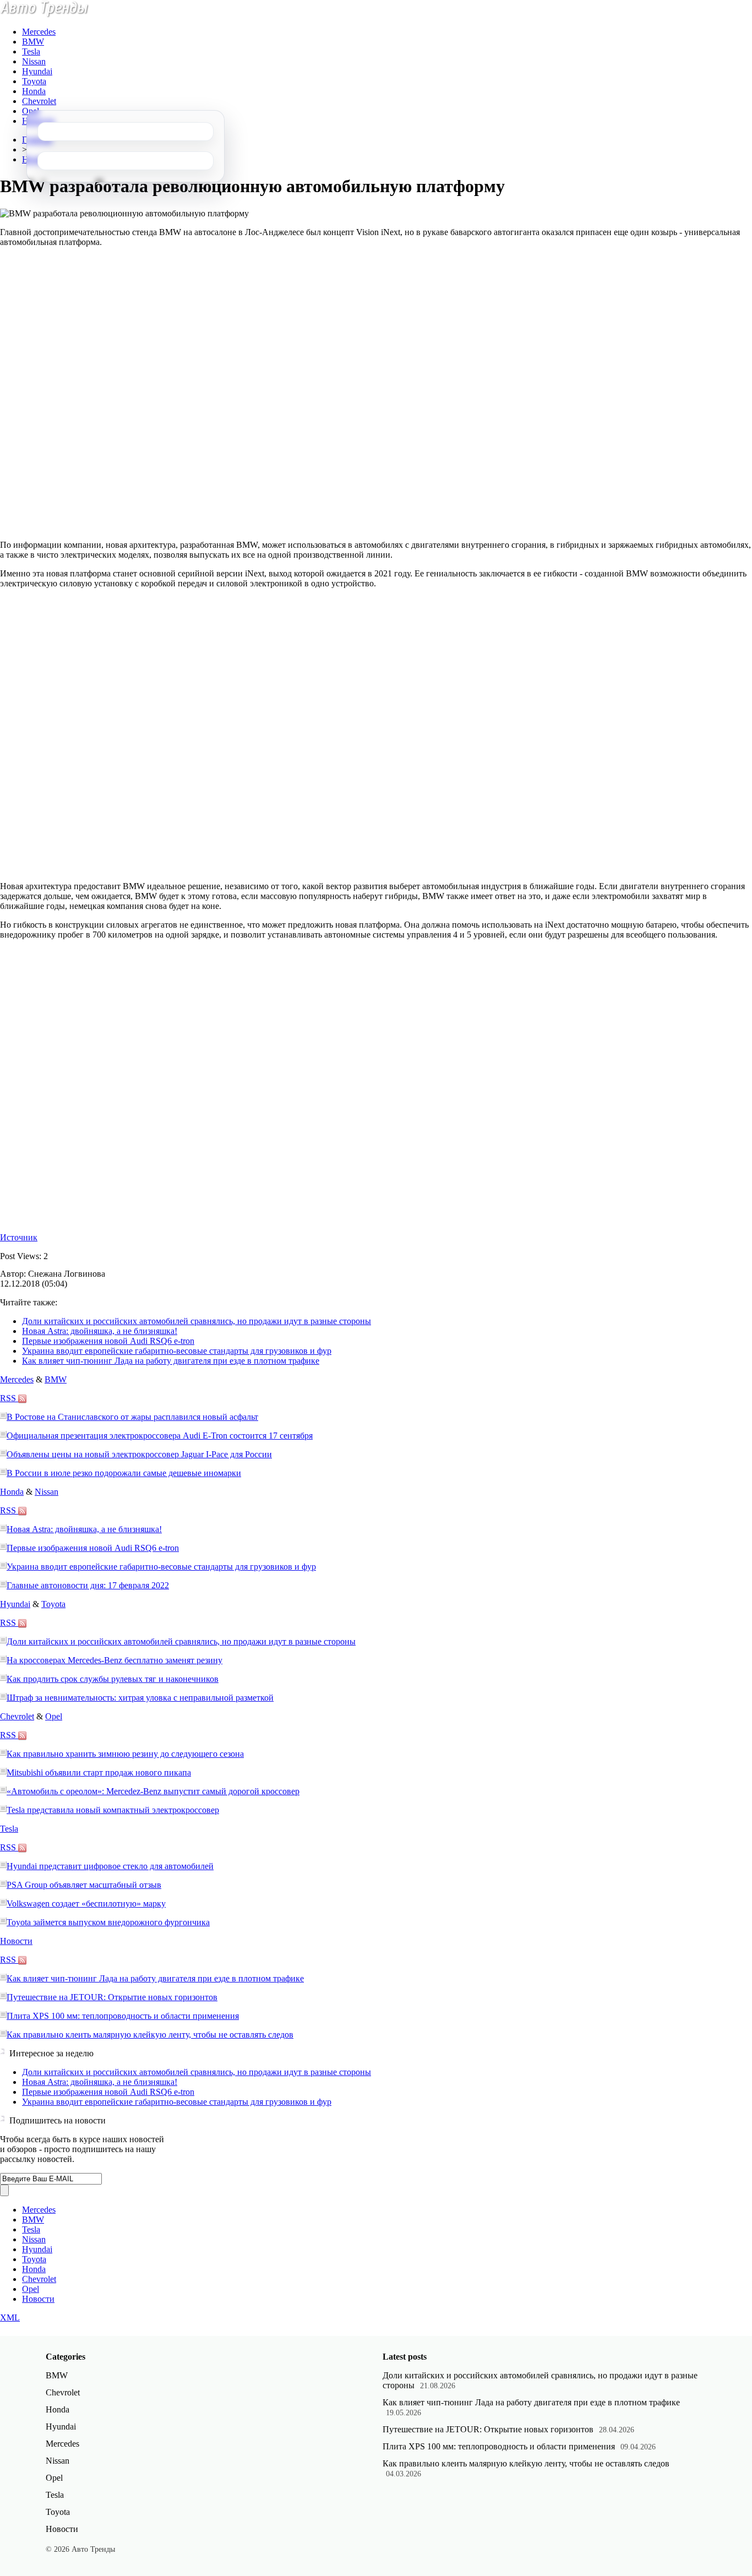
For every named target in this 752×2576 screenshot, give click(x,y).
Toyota (34, 81)
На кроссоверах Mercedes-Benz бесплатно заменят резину (115, 1660)
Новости (16, 1941)
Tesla (31, 51)
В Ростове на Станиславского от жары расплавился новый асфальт (132, 1417)
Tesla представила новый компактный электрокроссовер (113, 1810)
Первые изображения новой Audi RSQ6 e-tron (108, 1341)
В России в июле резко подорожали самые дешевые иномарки (124, 1473)
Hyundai (37, 71)
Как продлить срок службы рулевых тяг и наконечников (113, 1679)
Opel (31, 111)
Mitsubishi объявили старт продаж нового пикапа (99, 1772)
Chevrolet (39, 101)
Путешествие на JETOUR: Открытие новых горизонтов (112, 1997)
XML (10, 2318)
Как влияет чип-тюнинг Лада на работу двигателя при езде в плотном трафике (171, 1361)
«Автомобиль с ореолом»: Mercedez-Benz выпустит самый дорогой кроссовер (153, 1791)
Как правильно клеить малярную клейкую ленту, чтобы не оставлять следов (150, 2035)
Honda (34, 91)
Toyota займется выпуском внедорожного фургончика (108, 1922)
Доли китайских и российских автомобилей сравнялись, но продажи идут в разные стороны (197, 1321)
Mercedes (39, 32)
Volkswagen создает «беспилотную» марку (86, 1904)
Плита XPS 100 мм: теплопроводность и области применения (123, 2016)
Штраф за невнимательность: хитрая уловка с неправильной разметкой (140, 1698)
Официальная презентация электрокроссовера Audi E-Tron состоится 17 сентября (160, 1436)
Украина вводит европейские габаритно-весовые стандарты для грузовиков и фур (177, 1351)
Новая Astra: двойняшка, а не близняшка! (100, 1331)
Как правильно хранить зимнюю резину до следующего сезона (125, 1754)
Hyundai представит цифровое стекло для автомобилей (110, 1866)
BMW (33, 42)
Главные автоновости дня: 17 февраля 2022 (88, 1585)
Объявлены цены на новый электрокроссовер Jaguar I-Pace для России (139, 1454)
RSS (9, 1398)
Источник (19, 1237)
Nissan (34, 61)
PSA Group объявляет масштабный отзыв (84, 1885)
